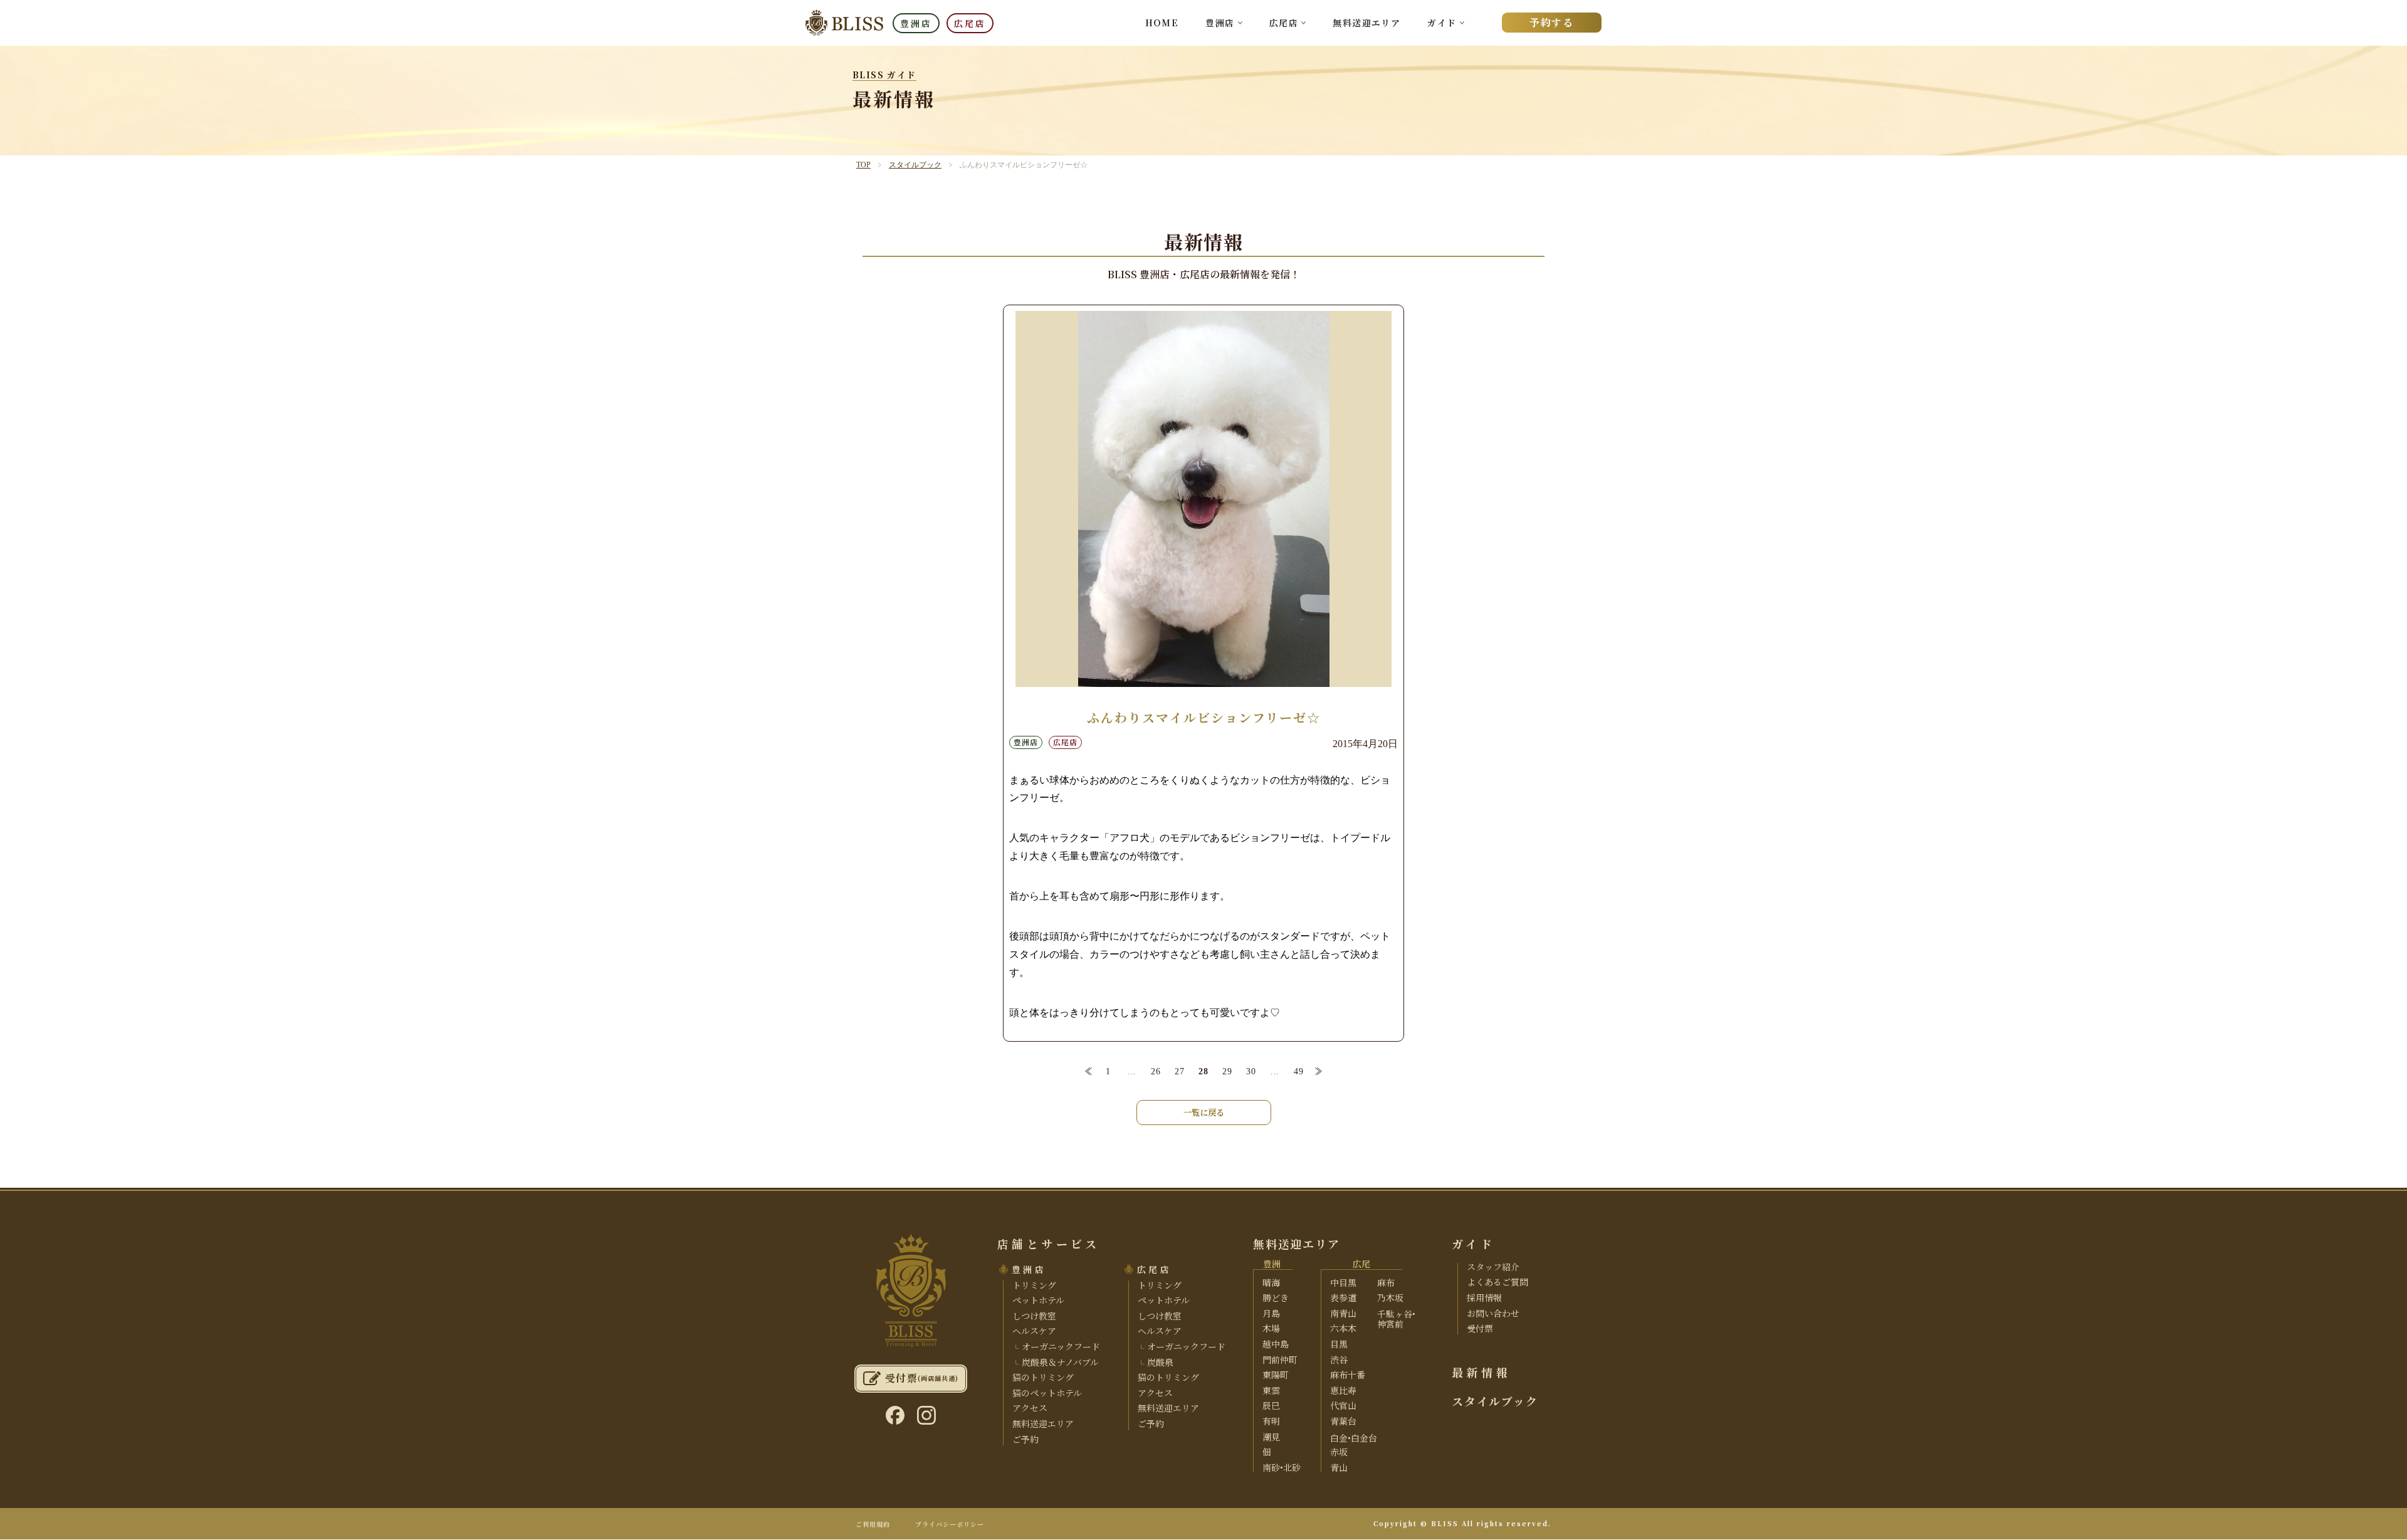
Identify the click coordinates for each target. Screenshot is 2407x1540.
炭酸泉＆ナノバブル (1059, 1362)
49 (1298, 1071)
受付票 (1480, 1328)
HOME (1162, 23)
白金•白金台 (1354, 1438)
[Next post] (1319, 1072)
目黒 (1339, 1344)
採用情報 (1484, 1297)
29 (1227, 1071)
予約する (1551, 22)
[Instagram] (926, 1415)
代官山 (1343, 1405)
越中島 (1276, 1344)
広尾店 (970, 23)
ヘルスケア (1034, 1331)
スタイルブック (915, 165)
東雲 (1271, 1390)
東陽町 (1276, 1375)
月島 (1271, 1313)
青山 (1339, 1467)
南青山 (1343, 1313)
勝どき (1276, 1297)
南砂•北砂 (1282, 1467)
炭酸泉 (1159, 1362)
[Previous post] (1088, 1072)
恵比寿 (1343, 1390)
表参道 (1343, 1297)
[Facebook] (895, 1415)
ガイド (1442, 23)
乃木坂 (1390, 1297)
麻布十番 (1348, 1375)
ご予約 (1025, 1439)
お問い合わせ (1493, 1313)
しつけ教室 (1034, 1316)
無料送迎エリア (1366, 23)
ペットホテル (1038, 1300)
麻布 (1386, 1282)
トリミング (1034, 1285)
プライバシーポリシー (950, 1524)
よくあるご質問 (1497, 1282)
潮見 (1271, 1437)
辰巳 (1271, 1405)
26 (1156, 1071)
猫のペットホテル (1047, 1393)
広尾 (1361, 1264)
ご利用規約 (873, 1524)
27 (1179, 1071)
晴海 (1271, 1282)
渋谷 (1339, 1359)
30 (1251, 1071)
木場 (1271, 1328)
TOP (863, 165)
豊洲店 (916, 23)
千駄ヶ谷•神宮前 (1396, 1319)
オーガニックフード (1060, 1346)
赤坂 (1339, 1452)
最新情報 (1481, 1372)
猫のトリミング (1043, 1377)
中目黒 (1343, 1282)
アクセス (1030, 1408)
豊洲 (1272, 1264)
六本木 (1343, 1328)
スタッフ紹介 (1493, 1267)
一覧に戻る (1204, 1112)
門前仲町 (1280, 1359)
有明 (1271, 1421)
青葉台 (1343, 1421)
